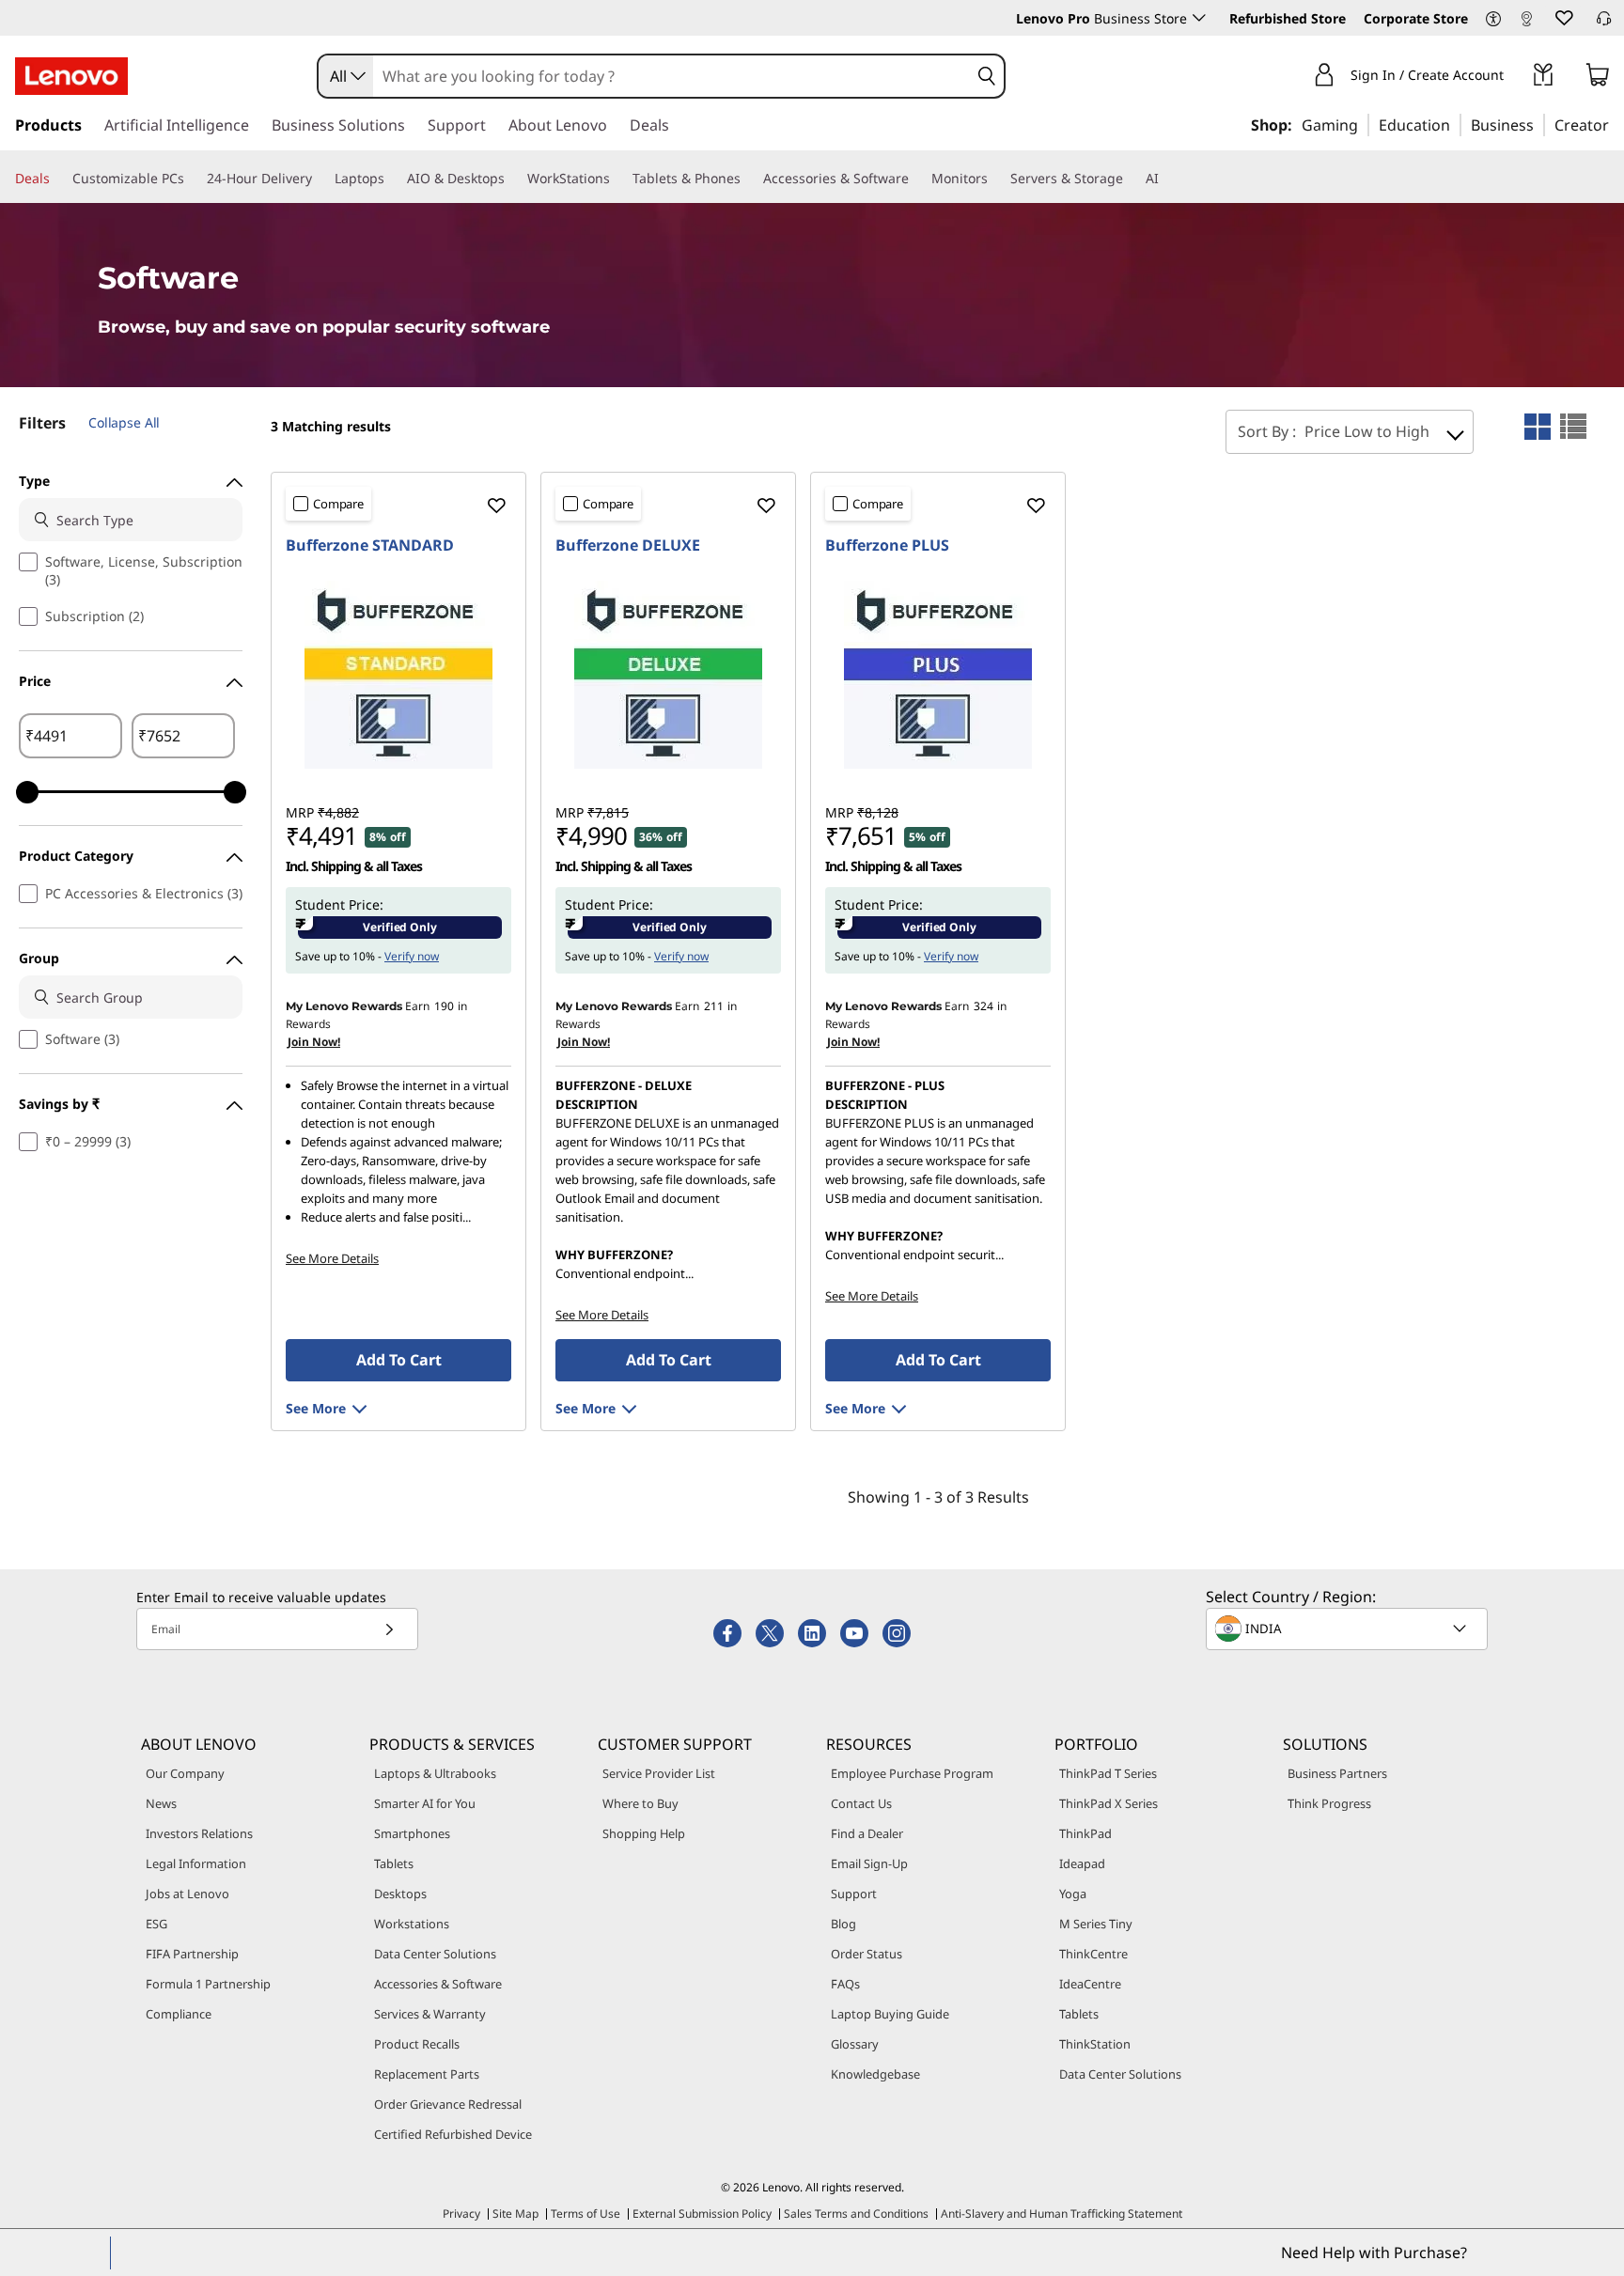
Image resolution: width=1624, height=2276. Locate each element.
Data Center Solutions (435, 1954)
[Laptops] (392, 179)
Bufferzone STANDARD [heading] (370, 545)
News (161, 1803)
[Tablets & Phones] (748, 179)
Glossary (855, 2044)
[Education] (1456, 124)
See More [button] (316, 1408)
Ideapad (1082, 1863)
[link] (1526, 23)
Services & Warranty (430, 2014)
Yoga (1073, 1894)
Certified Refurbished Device (453, 2134)
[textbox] (1349, 1629)
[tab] (1538, 427)
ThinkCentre (1093, 1954)
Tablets (394, 1863)
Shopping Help (644, 1833)
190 (444, 1006)
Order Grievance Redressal (448, 2104)
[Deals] (57, 179)
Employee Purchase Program (912, 1773)
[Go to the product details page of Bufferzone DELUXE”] (668, 675)
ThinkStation (1095, 2044)
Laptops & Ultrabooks (435, 1773)
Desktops (400, 1894)
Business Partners (1337, 1773)
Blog (843, 1924)
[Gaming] (1364, 124)
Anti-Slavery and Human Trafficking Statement (1062, 2214)
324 (984, 1006)
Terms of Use (586, 2214)
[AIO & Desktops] (512, 179)
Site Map (515, 2214)
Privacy (461, 2214)
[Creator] (1616, 124)
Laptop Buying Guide (890, 2014)
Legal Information (196, 1863)
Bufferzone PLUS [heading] (887, 545)
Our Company (185, 1773)
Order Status (867, 1954)
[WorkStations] (617, 179)
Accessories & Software (438, 1984)
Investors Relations (199, 1833)
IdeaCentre (1090, 1984)
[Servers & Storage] (1131, 179)
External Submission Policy (702, 2214)
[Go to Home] (71, 76)
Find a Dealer (867, 1833)
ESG (156, 1924)
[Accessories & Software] (916, 179)
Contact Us (861, 1803)
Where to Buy (640, 1803)
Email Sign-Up (869, 1863)
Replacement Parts (427, 2074)
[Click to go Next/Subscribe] (389, 1629)
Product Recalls (417, 2044)
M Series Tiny (1096, 1924)
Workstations (412, 1924)
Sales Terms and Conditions (856, 2214)
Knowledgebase (875, 2074)
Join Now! (314, 1042)
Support (854, 1894)
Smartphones (412, 1833)
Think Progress (1329, 1803)
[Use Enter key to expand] (1515, 78)
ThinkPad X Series (1109, 1803)
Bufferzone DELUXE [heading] (628, 545)
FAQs (845, 1984)
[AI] (1166, 179)
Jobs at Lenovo (187, 1894)
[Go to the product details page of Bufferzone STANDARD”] (398, 675)
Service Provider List (659, 1773)
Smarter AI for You (425, 1803)
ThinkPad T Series (1108, 1773)
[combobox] (346, 76)
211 (714, 1006)
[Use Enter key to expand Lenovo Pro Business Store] (1199, 18)
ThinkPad (1085, 1833)
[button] (1493, 20)
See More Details (332, 1258)
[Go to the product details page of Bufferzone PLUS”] (938, 675)
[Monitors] (995, 179)
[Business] (1539, 124)
